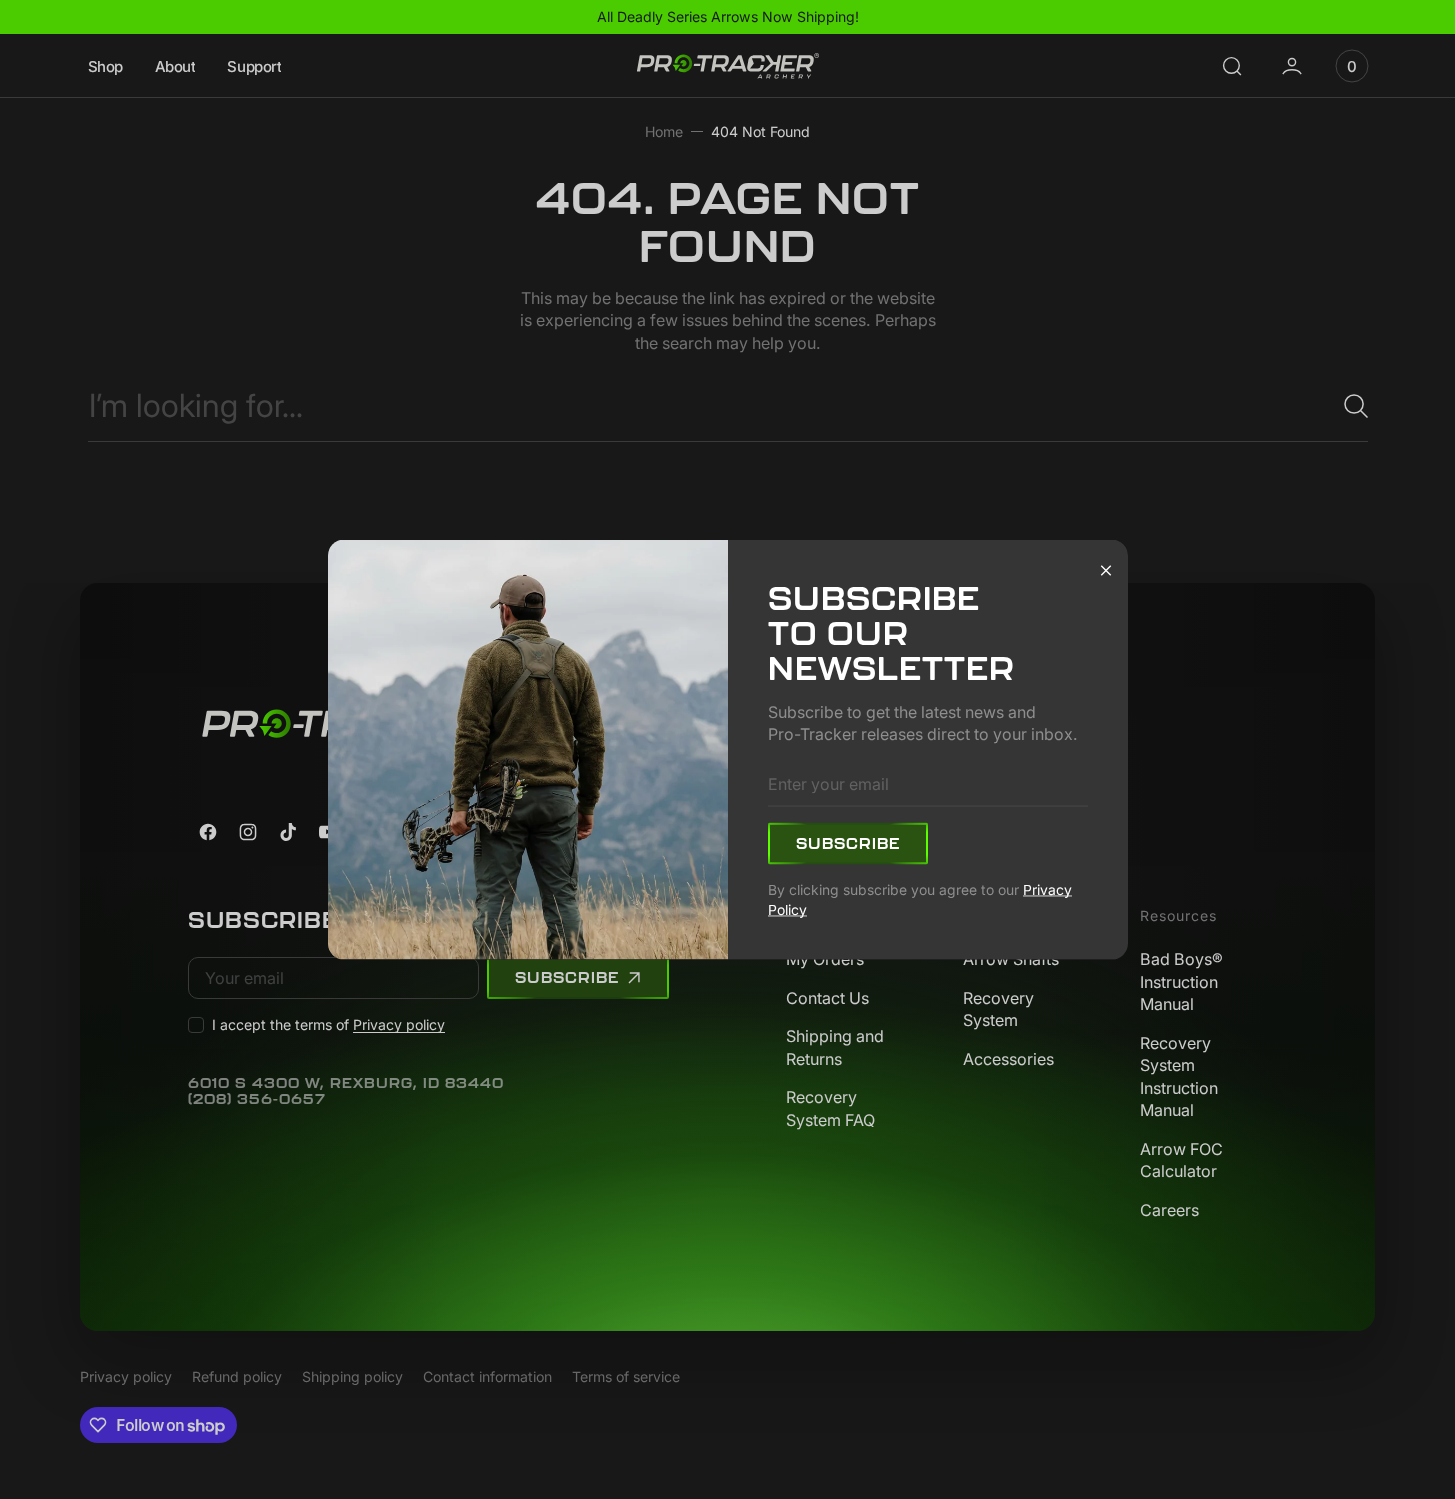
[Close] (1106, 569)
